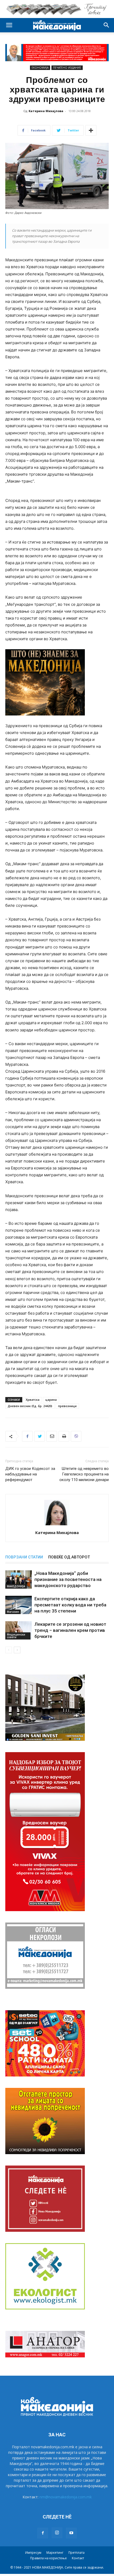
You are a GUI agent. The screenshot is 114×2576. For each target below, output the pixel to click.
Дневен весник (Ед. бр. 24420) (30, 1406)
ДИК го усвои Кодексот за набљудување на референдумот (30, 1474)
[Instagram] (57, 2533)
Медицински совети (16, 1636)
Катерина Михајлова (46, 111)
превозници (67, 1406)
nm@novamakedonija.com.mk (66, 2497)
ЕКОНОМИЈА (40, 68)
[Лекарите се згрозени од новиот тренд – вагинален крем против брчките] (19, 1630)
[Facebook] (27, 1436)
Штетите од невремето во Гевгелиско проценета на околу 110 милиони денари (84, 1474)
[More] (91, 130)
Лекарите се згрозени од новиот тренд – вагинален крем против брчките (70, 1630)
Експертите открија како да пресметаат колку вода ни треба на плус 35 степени (70, 1605)
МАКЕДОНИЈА (16, 1586)
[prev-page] (9, 1650)
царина (51, 1400)
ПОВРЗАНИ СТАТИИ (24, 1557)
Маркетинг (55, 2553)
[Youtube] (71, 2533)
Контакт (78, 2558)
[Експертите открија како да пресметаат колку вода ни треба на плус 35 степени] (19, 1605)
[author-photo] (57, 1525)
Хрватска (33, 1400)
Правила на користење (49, 2558)
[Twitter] (40, 1436)
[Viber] (76, 1436)
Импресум (33, 2553)
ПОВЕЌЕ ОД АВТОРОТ (69, 1557)
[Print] (64, 1436)
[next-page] (17, 1650)
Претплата (76, 2553)
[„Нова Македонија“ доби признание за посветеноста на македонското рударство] (19, 1579)
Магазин (13, 1612)
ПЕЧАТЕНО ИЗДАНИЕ (67, 68)
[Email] (52, 1436)
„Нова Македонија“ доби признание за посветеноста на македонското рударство (68, 1579)
